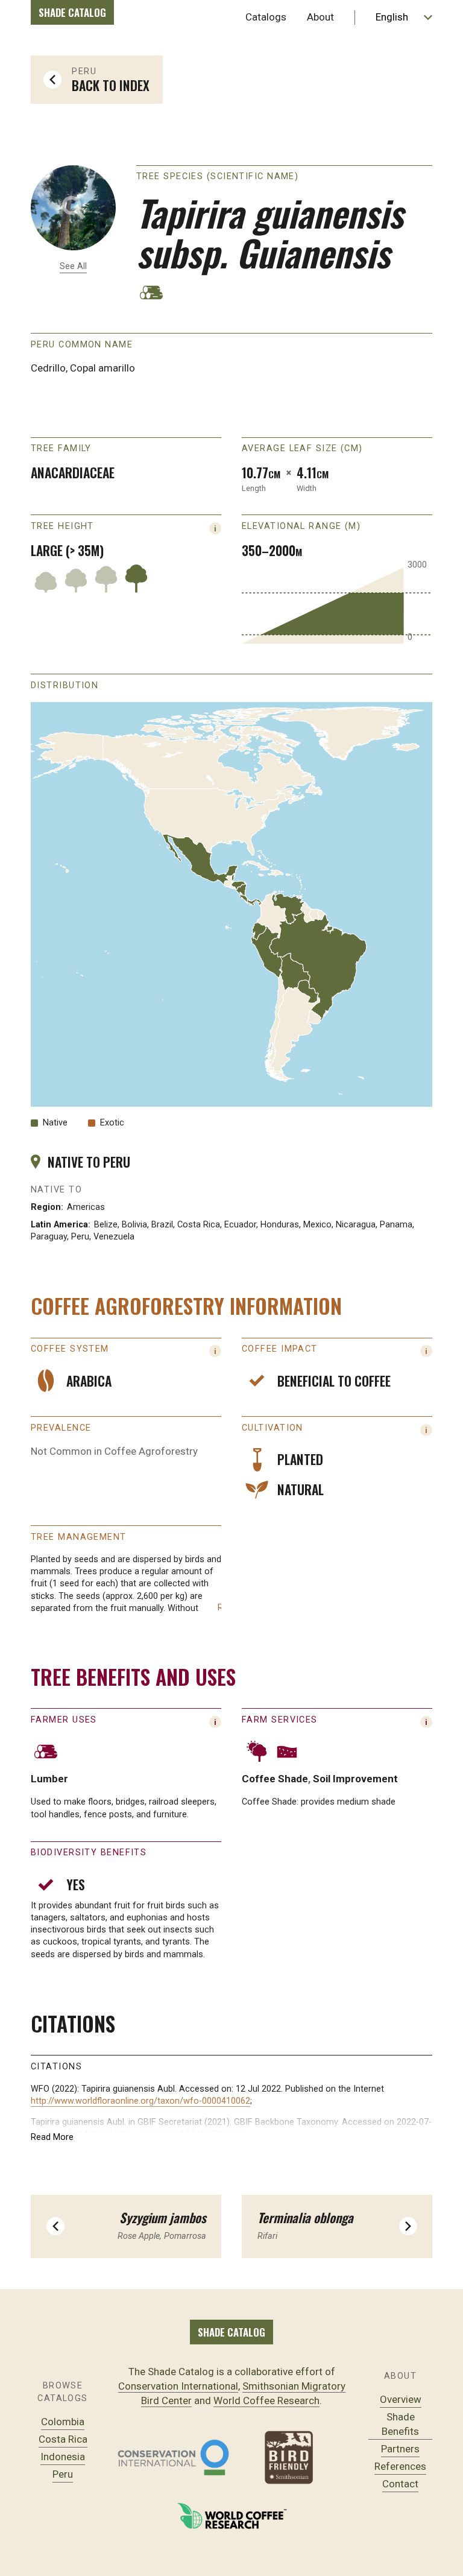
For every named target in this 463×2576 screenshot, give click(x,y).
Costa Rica (63, 2439)
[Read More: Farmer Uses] (215, 1722)
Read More (52, 2137)
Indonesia (63, 2457)
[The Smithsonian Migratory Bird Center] (290, 2457)
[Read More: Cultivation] (426, 1430)
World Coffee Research (266, 2400)
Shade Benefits (400, 2424)
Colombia (63, 2422)
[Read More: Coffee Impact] (426, 1351)
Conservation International (178, 2386)
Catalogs (266, 17)
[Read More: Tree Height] (215, 528)
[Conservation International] (173, 2457)
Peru (63, 2474)
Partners (400, 2449)
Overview (401, 2399)
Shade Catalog (72, 12)
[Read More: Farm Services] (426, 1722)
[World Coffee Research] (232, 2516)
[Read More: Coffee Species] (215, 1351)
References (400, 2466)
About (320, 17)
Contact (400, 2484)
